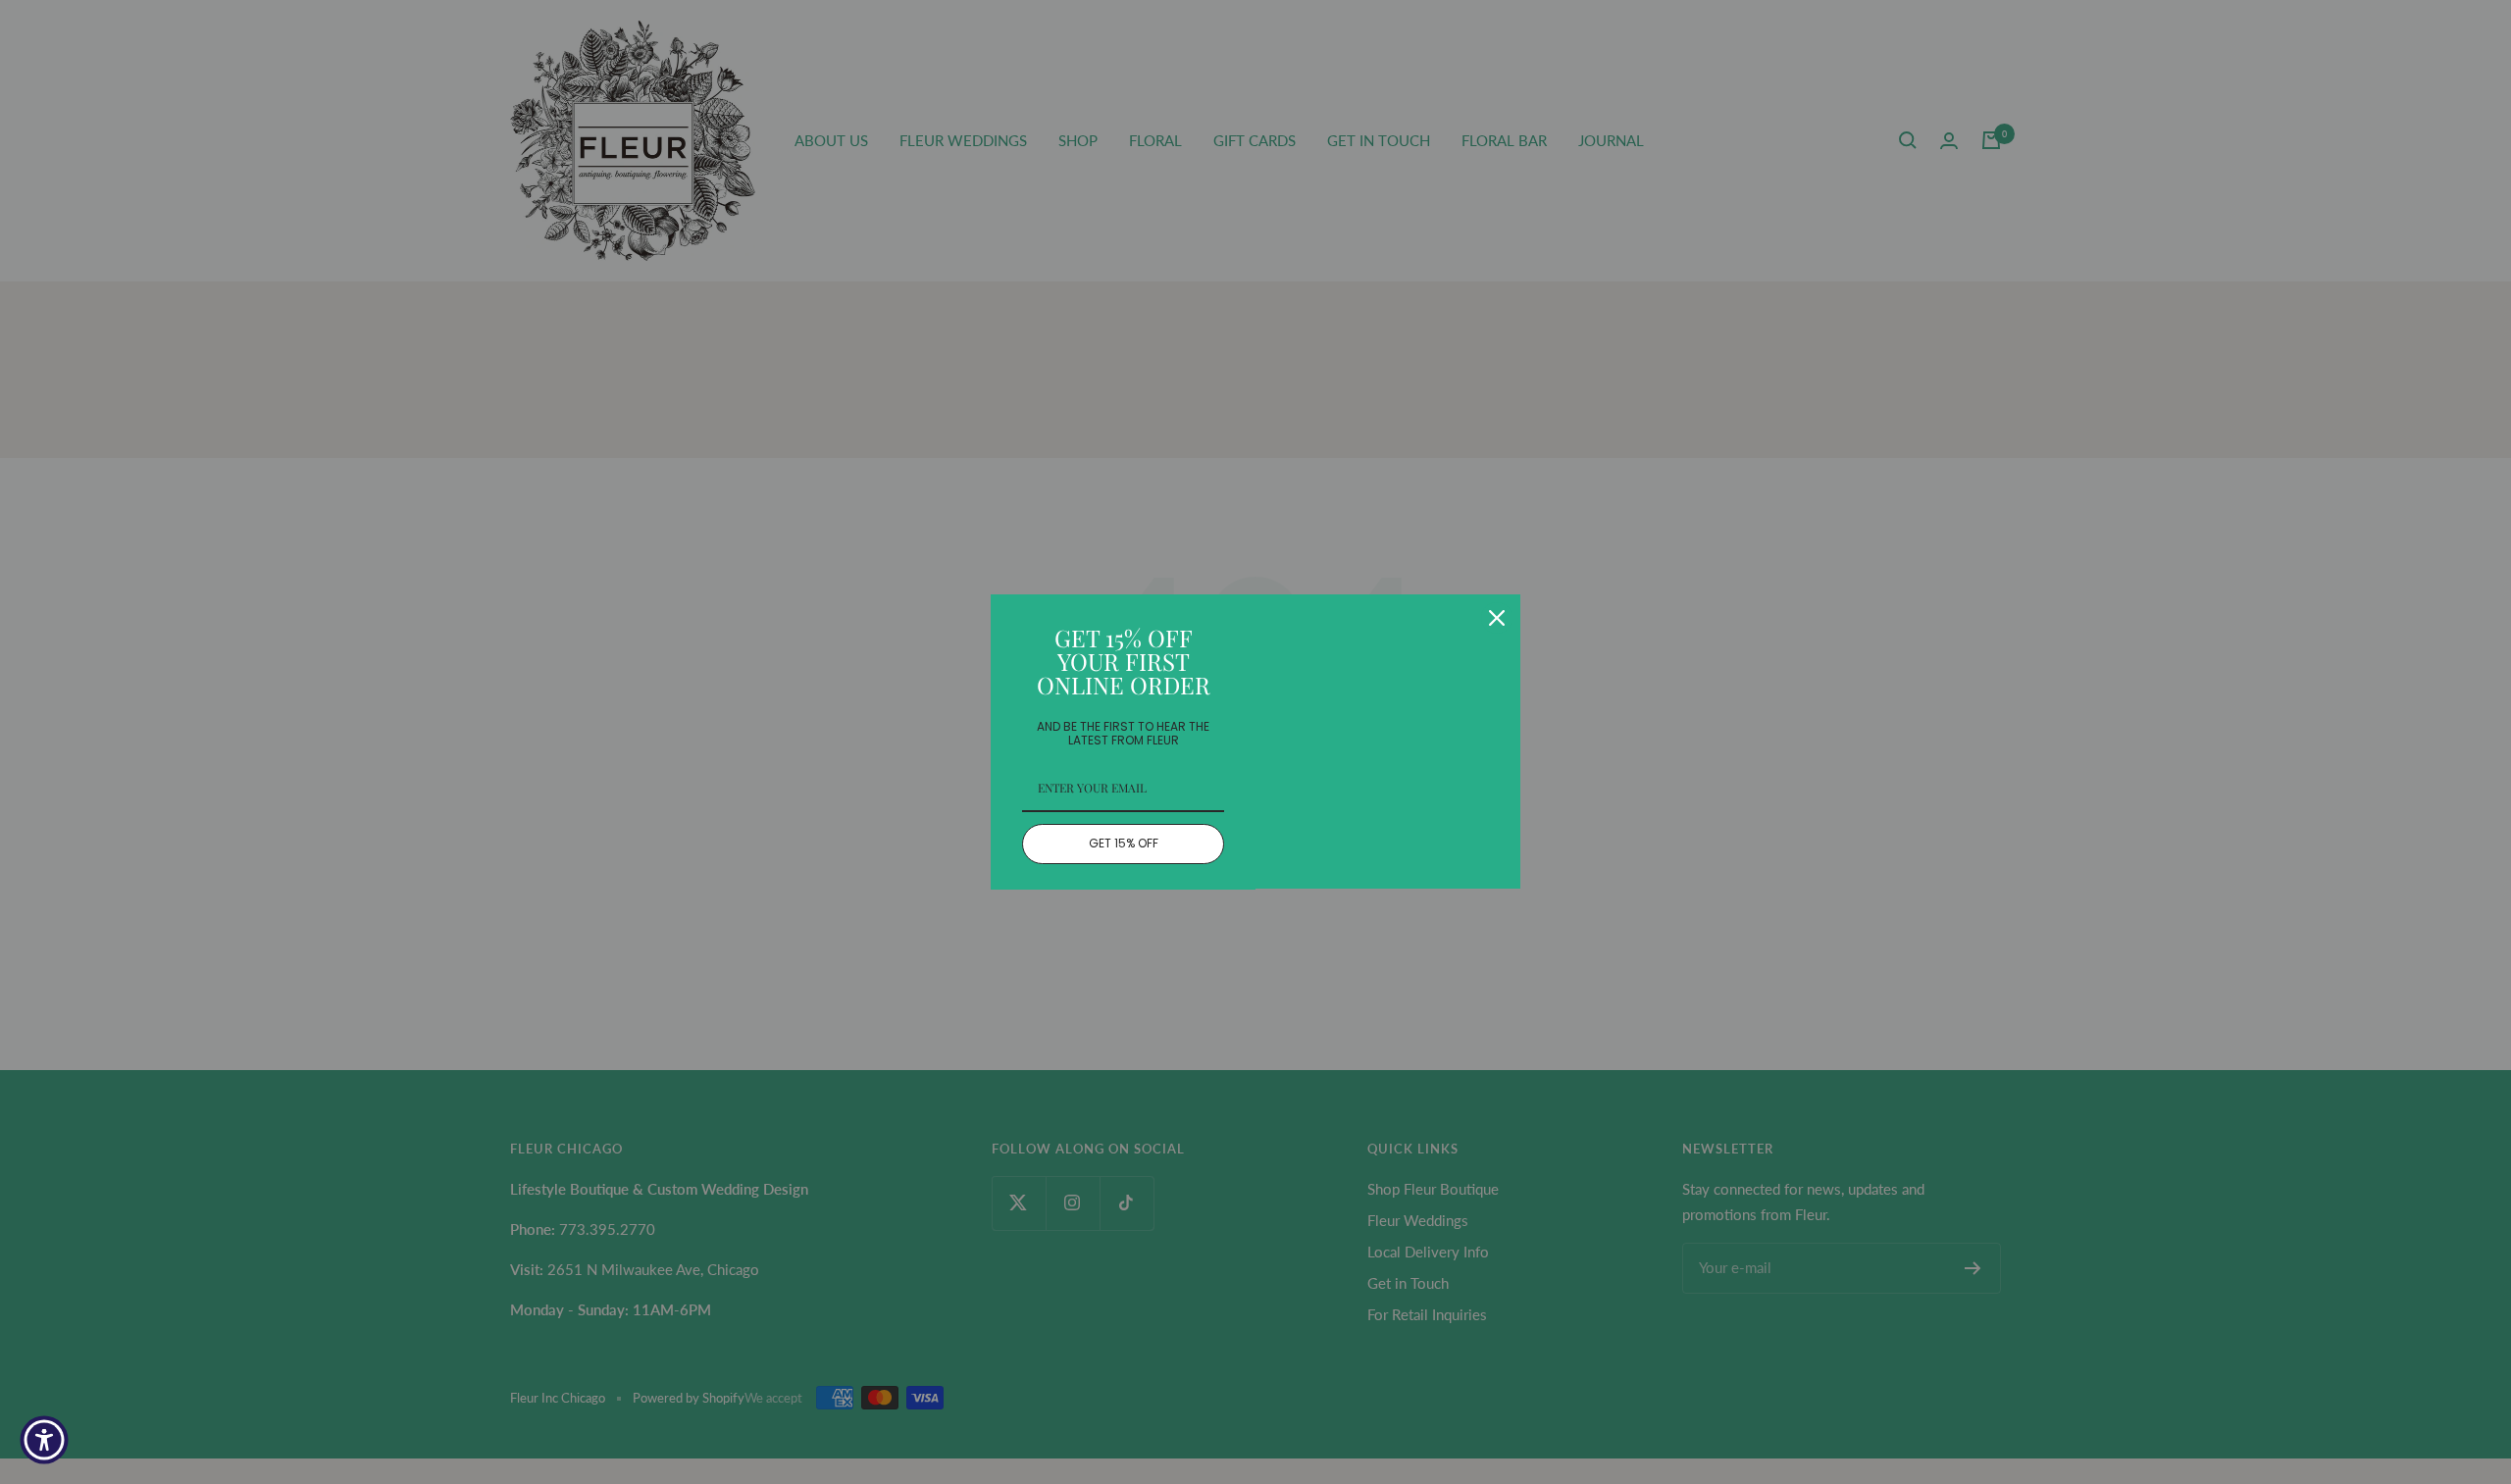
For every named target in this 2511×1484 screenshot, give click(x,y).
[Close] (1497, 618)
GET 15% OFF (1124, 843)
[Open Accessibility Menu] (44, 1440)
